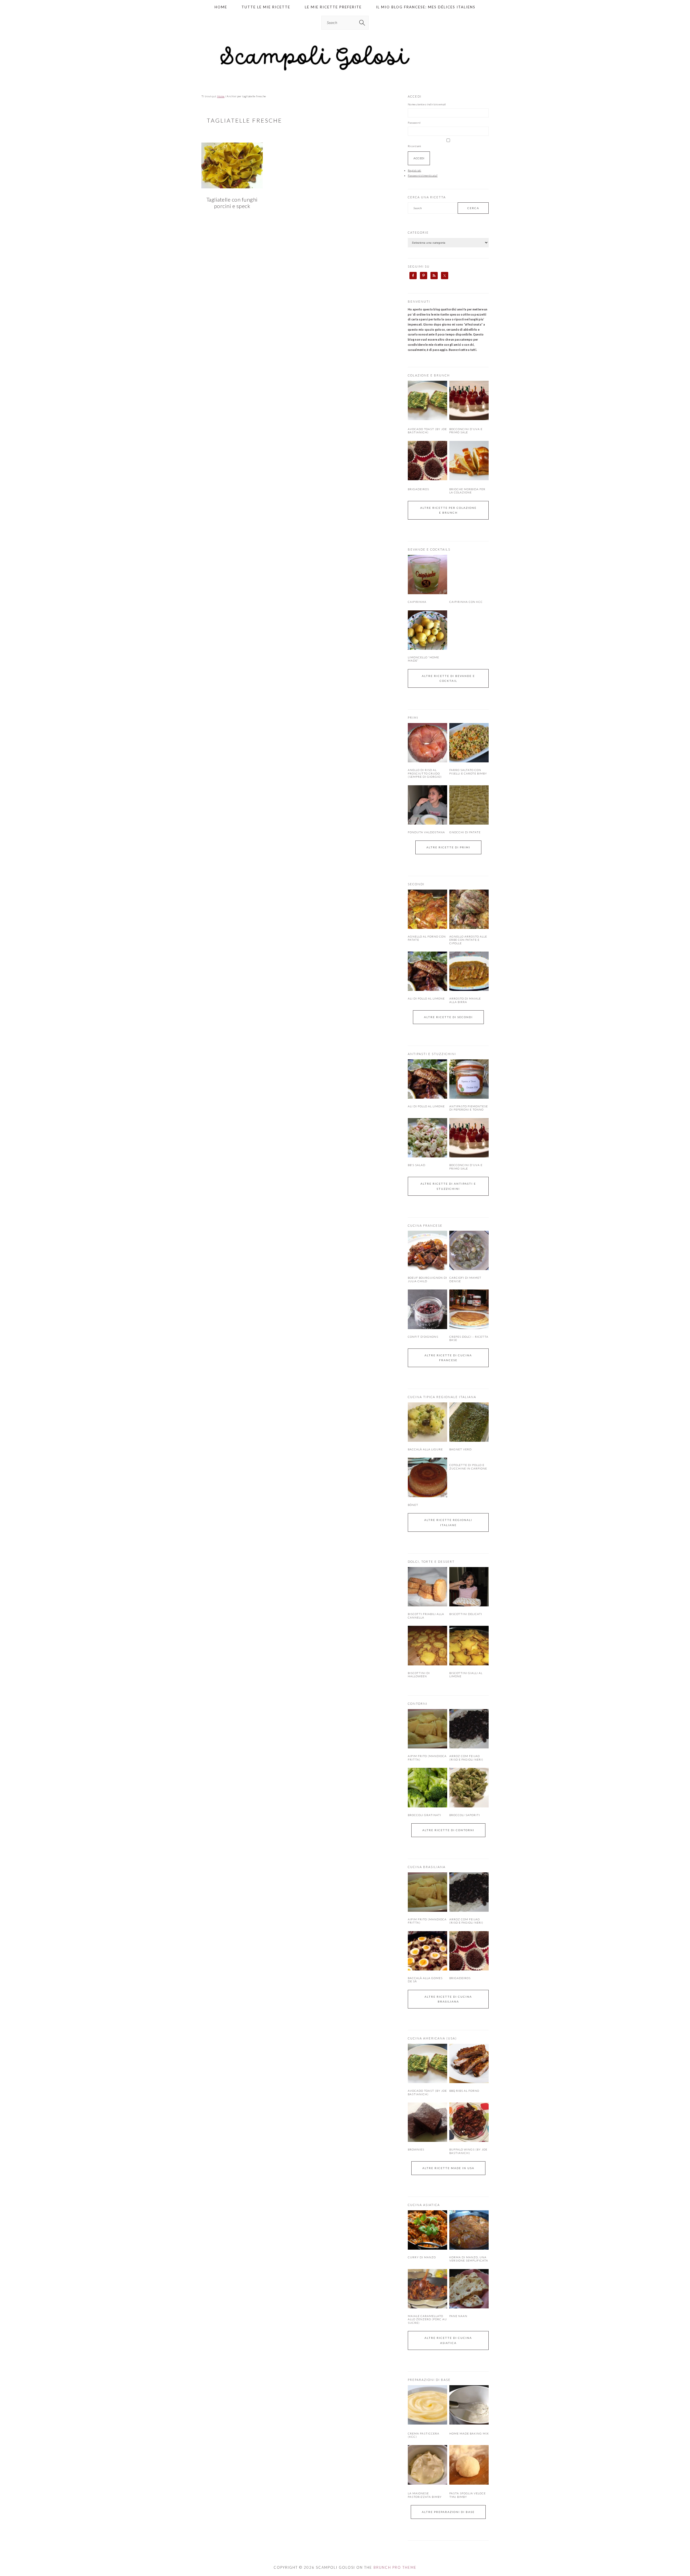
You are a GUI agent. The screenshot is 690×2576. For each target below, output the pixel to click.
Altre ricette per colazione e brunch (448, 510)
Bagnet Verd (460, 1449)
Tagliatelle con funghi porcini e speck (232, 203)
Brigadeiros (418, 489)
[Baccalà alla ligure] (427, 1422)
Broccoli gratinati (425, 1815)
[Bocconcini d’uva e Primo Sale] (469, 419)
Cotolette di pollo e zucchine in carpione (468, 1467)
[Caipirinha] (427, 575)
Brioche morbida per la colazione (467, 491)
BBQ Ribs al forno (464, 2091)
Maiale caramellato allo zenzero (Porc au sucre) (427, 2319)
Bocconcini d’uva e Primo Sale (466, 431)
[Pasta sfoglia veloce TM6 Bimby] (469, 2484)
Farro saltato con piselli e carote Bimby (468, 772)
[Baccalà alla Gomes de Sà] (427, 1951)
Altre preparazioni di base (448, 2512)
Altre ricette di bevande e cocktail (448, 678)
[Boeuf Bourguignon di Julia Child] (427, 1250)
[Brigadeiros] (427, 479)
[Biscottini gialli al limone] (469, 1645)
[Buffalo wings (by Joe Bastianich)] (469, 2122)
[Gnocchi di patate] (469, 805)
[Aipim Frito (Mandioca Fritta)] (427, 1729)
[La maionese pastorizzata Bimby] (427, 2484)
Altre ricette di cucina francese (448, 1358)
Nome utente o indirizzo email (427, 104)
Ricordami (414, 146)
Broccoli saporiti (465, 1815)
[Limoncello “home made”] (427, 630)
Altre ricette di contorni (448, 1830)
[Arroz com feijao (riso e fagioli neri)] (469, 1729)
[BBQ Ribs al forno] (469, 2063)
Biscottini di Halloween (419, 1675)
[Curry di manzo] (427, 2230)
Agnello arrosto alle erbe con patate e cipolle (468, 940)
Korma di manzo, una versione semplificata (469, 2259)
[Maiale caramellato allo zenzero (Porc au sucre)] (427, 2289)
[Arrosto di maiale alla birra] (469, 971)
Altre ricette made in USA (448, 2168)
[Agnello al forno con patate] (427, 909)
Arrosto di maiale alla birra (465, 1000)
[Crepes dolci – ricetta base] (469, 1309)
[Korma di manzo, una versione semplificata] (469, 2230)
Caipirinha (417, 602)
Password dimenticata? (423, 175)
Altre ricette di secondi (448, 1017)
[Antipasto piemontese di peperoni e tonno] (469, 1079)
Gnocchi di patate (465, 832)
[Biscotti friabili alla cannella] (427, 1587)
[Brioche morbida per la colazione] (469, 479)
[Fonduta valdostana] (427, 805)
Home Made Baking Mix (469, 2433)
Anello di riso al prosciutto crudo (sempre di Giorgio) (425, 773)
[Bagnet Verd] (469, 1422)
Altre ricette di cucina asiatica (448, 2340)
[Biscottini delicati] (469, 1587)
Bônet (413, 1505)
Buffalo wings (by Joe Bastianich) (468, 2151)
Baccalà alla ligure (425, 1449)
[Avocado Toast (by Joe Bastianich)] (427, 419)
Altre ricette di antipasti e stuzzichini (448, 1186)
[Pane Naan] (469, 2289)
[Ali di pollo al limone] (427, 971)
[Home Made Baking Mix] (469, 2423)
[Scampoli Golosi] (345, 71)
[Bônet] (427, 1477)
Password (414, 123)
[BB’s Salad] (427, 1138)
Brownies (416, 2149)
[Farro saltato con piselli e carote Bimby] (469, 743)
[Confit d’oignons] (427, 1309)
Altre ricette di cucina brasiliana (448, 1999)
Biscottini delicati (466, 1614)
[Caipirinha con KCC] (469, 575)
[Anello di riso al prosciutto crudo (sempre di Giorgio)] (427, 743)
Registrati (415, 170)
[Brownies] (427, 2122)
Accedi (419, 158)
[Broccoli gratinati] (427, 1787)
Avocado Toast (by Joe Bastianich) (427, 431)
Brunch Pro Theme (395, 2567)
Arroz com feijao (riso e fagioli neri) (466, 1758)
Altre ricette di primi (448, 847)
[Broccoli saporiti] (469, 1787)
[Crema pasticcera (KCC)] (427, 2423)
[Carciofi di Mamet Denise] (469, 1250)
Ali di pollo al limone (426, 998)
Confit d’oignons (423, 1337)
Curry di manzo (422, 2257)
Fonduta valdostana (426, 832)
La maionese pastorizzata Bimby (425, 2495)
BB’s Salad (417, 1165)
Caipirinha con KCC (466, 602)
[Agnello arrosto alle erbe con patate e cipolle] (469, 909)
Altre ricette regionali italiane (448, 1522)
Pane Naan (458, 2316)
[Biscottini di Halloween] (427, 1645)
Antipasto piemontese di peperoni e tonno (469, 1108)
